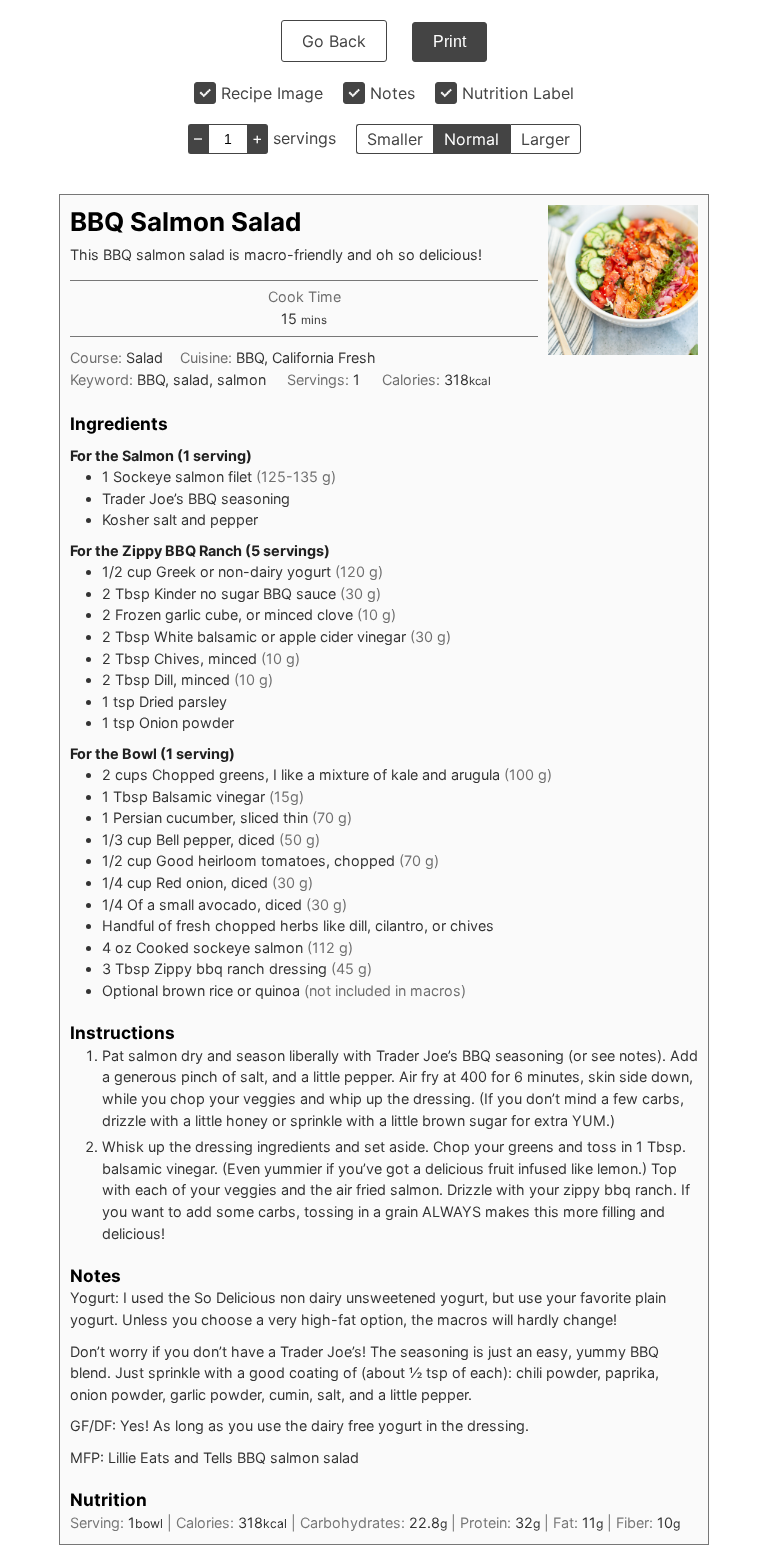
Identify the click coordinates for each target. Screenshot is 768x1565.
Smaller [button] (395, 139)
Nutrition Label (518, 93)
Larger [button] (545, 139)
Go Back (334, 41)
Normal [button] (471, 139)
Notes (392, 93)
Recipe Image (272, 93)
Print (449, 41)
